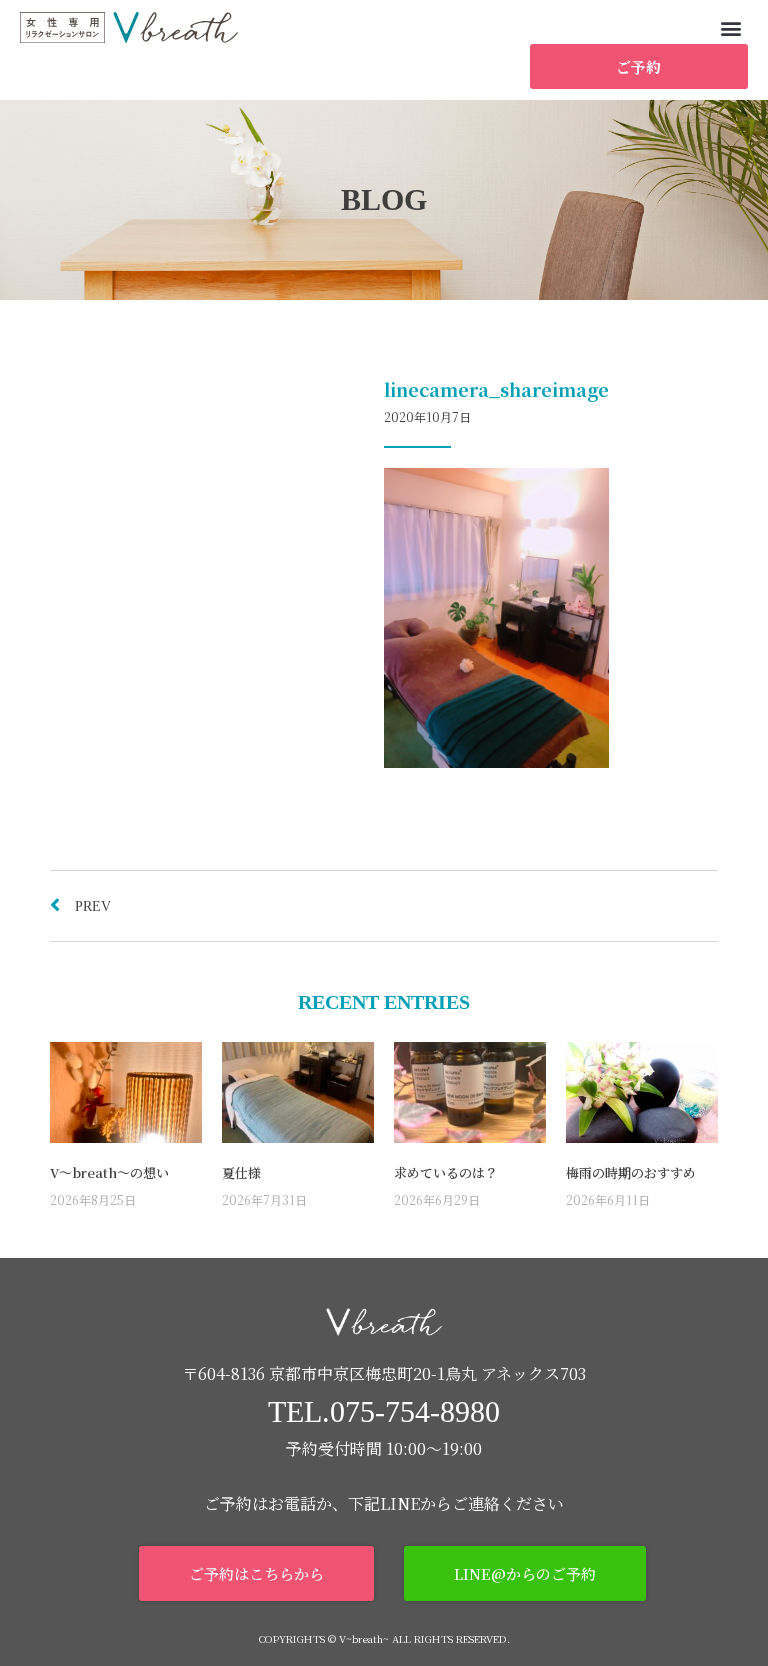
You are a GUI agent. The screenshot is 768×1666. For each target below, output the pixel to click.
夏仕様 (241, 1172)
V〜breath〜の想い (109, 1172)
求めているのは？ (446, 1172)
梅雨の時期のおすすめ (631, 1172)
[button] (731, 27)
